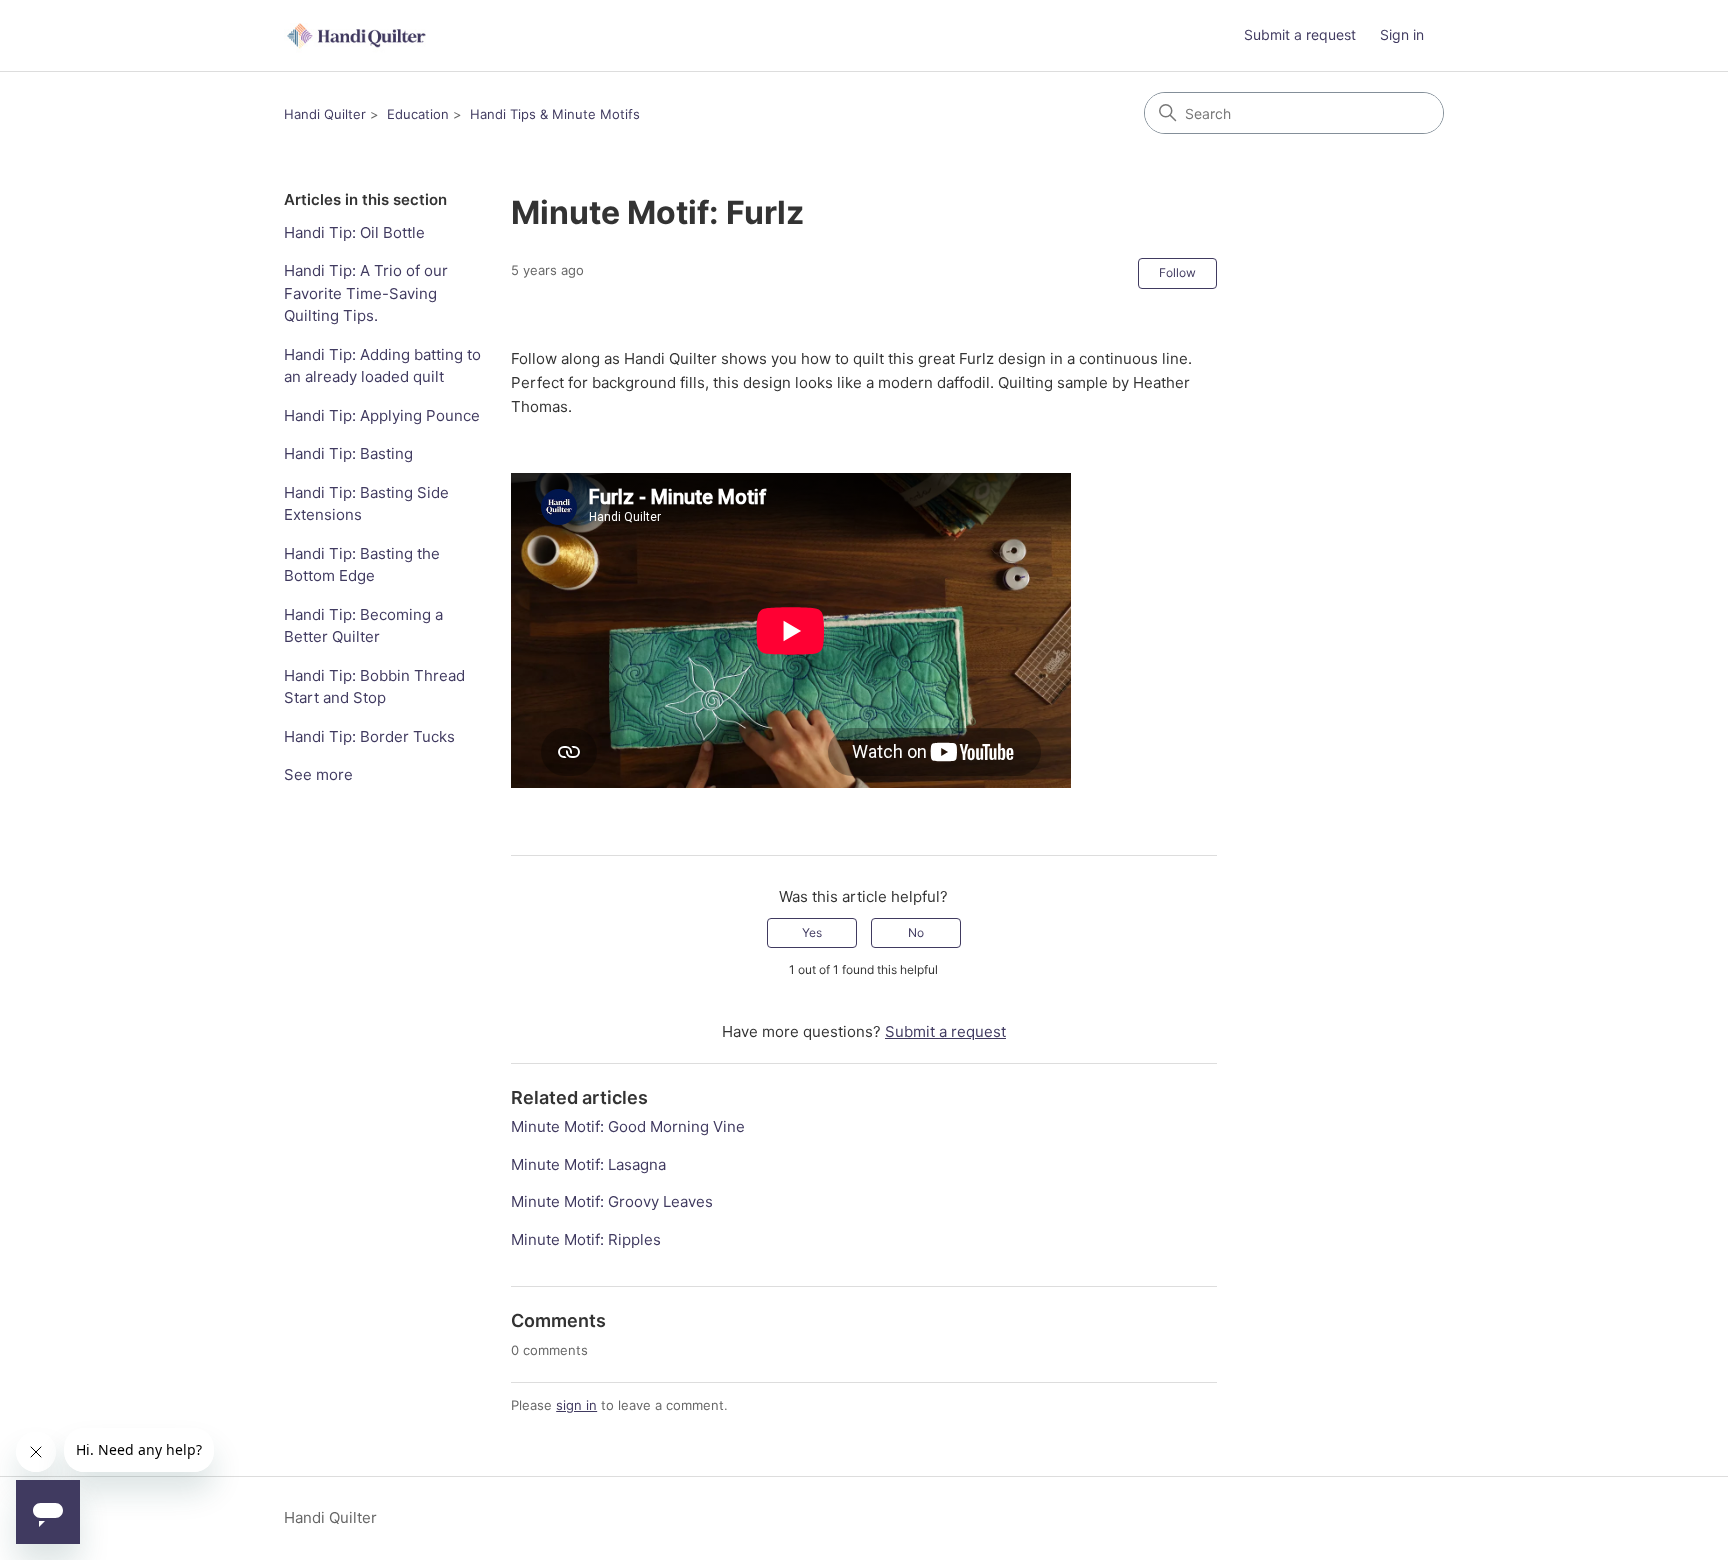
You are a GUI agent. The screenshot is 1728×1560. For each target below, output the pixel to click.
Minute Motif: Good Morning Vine (628, 1126)
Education (418, 114)
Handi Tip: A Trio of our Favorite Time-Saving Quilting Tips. (366, 293)
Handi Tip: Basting (348, 453)
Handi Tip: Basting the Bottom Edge (362, 565)
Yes (812, 932)
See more (318, 774)
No (916, 932)
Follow (1177, 272)
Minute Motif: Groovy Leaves (612, 1201)
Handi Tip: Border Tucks (369, 736)
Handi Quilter (325, 114)
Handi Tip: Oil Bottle (354, 232)
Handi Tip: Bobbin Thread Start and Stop (374, 687)
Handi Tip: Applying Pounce (382, 415)
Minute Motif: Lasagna (588, 1164)
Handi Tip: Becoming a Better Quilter (363, 626)
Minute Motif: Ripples (586, 1239)
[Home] (358, 35)
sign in (576, 1405)
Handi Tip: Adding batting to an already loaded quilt (382, 366)
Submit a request (1300, 34)
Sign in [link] (1402, 34)
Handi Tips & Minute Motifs (555, 114)
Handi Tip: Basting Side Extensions (366, 504)
